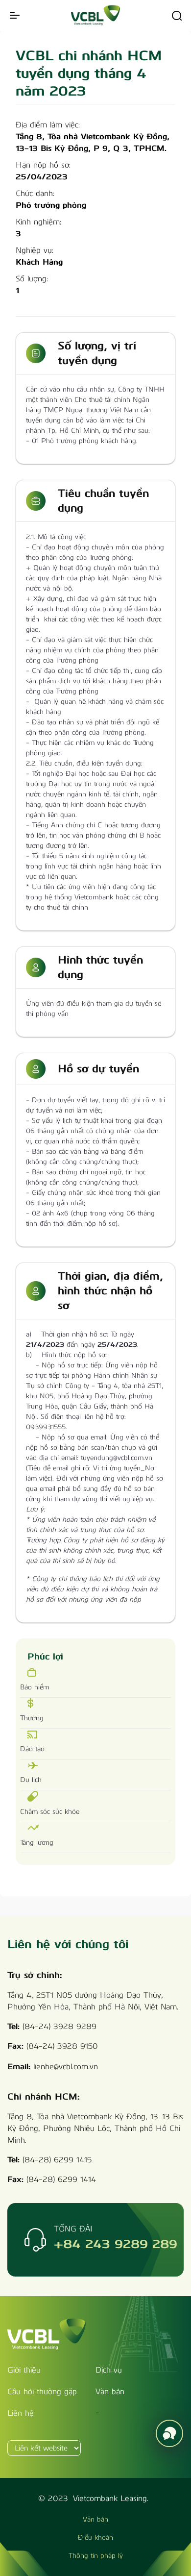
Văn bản (110, 2391)
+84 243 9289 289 (116, 2244)
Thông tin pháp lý (96, 2556)
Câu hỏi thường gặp (42, 2391)
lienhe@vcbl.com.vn (66, 2067)
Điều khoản (95, 2538)
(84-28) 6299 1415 (57, 2160)
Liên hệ (21, 2413)
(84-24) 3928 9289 (60, 2026)
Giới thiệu (24, 2370)
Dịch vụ (109, 2370)
